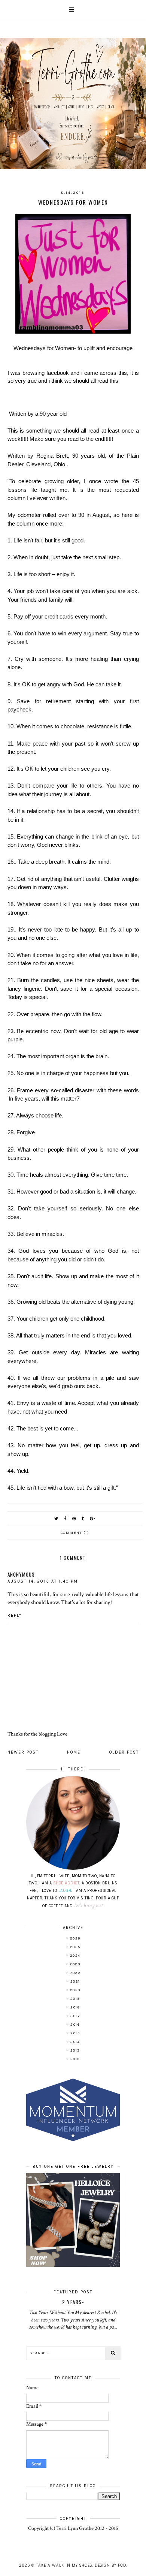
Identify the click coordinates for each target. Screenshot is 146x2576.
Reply (15, 1615)
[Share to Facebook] (66, 1519)
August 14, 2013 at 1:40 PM (43, 1581)
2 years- (73, 2302)
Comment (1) (75, 1533)
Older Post (124, 1752)
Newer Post (23, 1752)
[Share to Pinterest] (74, 1519)
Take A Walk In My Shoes (64, 2565)
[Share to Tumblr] (83, 1519)
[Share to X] (57, 1519)
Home (74, 1752)
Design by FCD (110, 2565)
